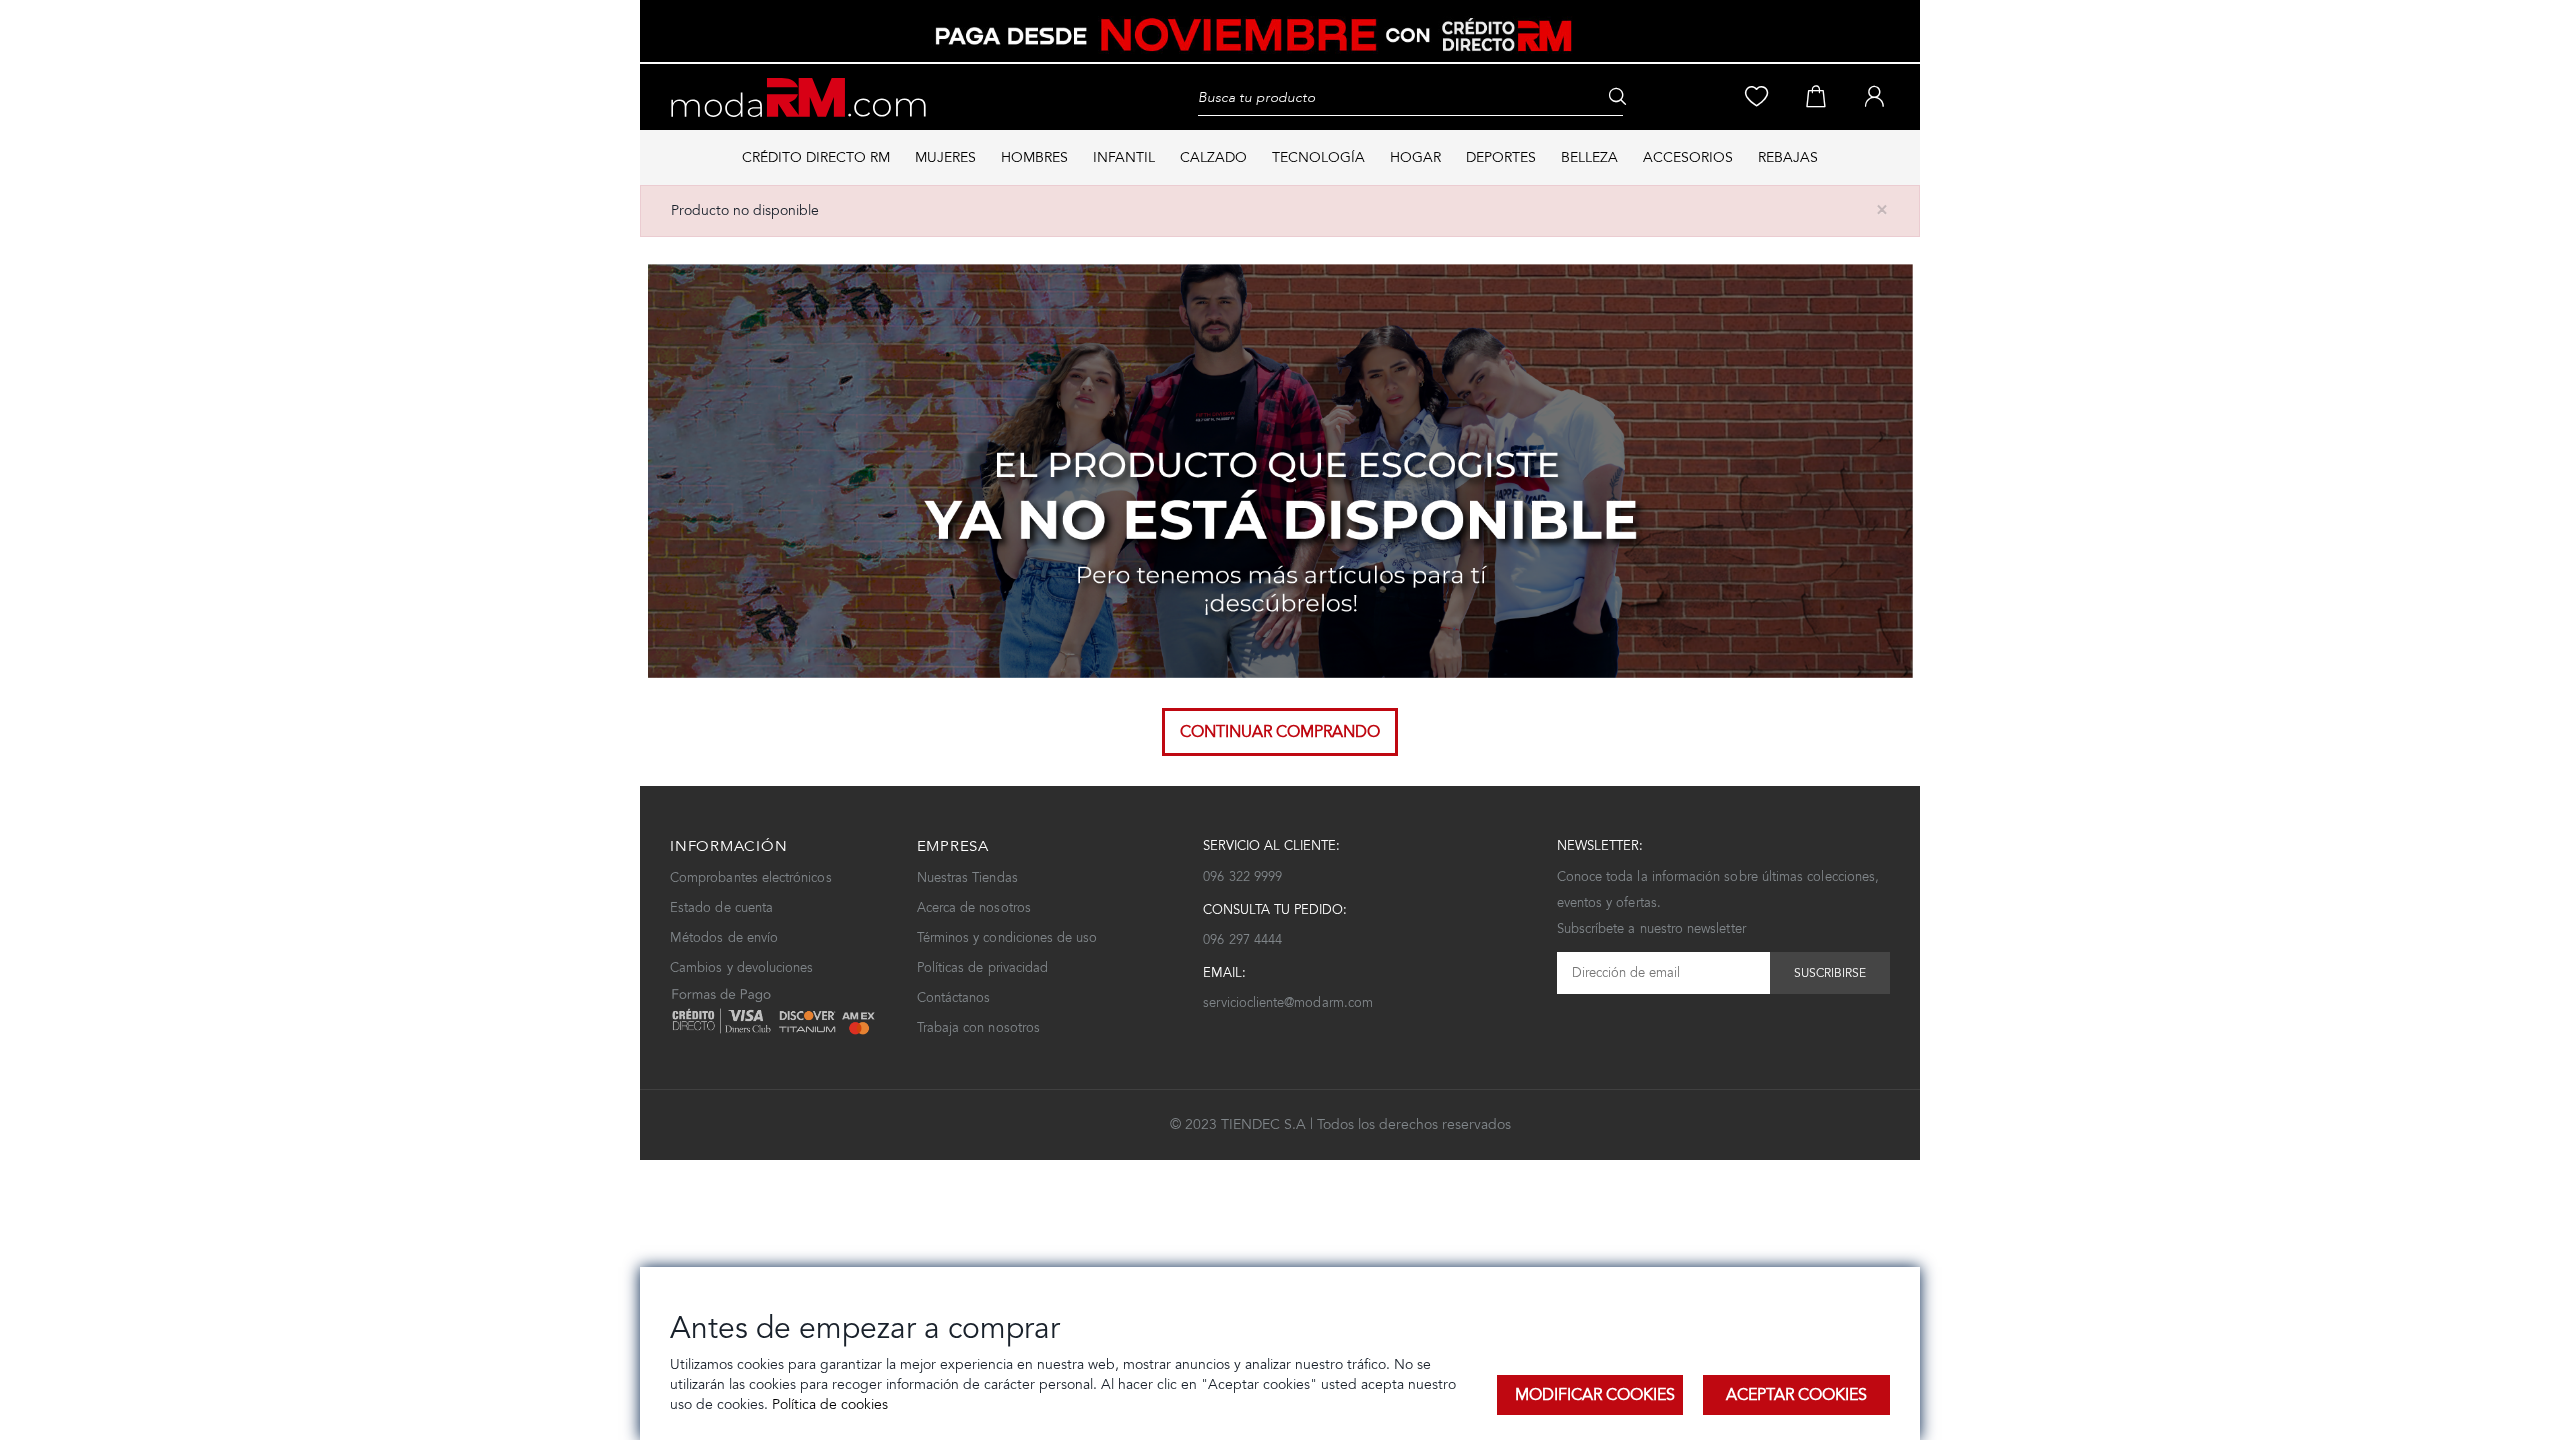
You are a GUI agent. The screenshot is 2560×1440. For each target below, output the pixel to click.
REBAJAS (1788, 157)
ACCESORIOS (1688, 157)
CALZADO (1213, 157)
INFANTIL (1124, 157)
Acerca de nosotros (974, 907)
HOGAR (1415, 157)
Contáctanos (954, 997)
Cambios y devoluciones (741, 967)
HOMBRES (1034, 157)
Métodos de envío (724, 937)
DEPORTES (1501, 157)
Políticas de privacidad (983, 967)
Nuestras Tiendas (967, 877)
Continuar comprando (1280, 731)
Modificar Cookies (1595, 1394)
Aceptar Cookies (1796, 1394)
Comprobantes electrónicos (751, 877)
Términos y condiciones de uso (1007, 937)
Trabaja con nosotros (978, 1027)
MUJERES (945, 157)
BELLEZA (1589, 157)
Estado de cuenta (721, 907)
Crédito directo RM (816, 157)
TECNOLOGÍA (1318, 157)
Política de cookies (828, 1404)
